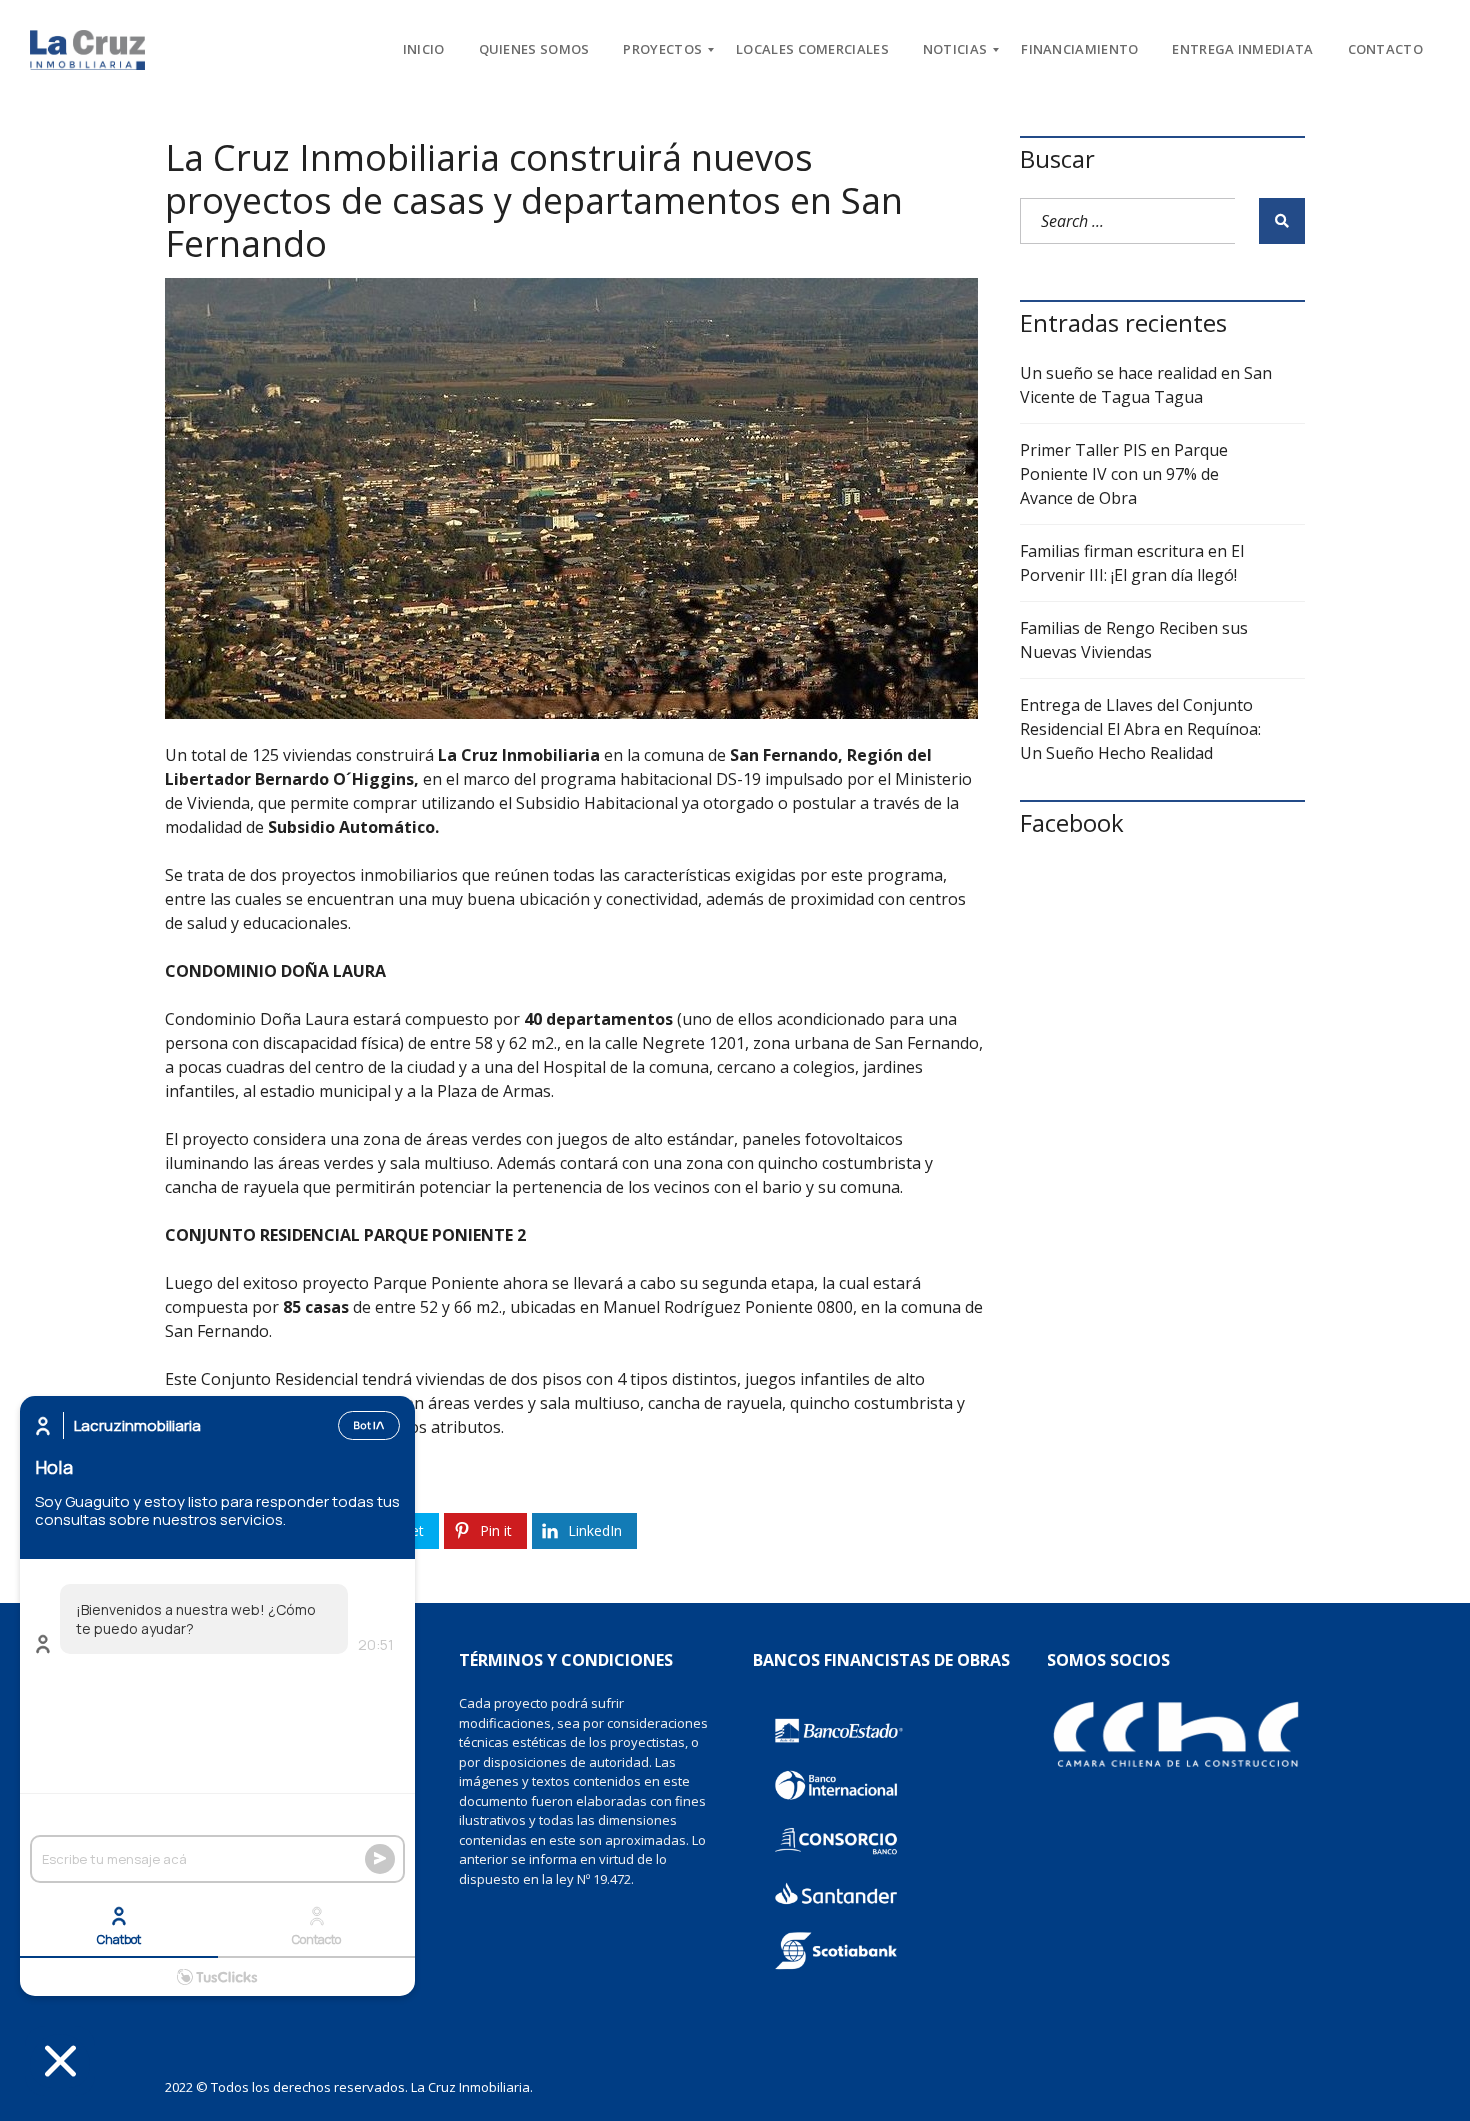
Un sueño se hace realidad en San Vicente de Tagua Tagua (1146, 385)
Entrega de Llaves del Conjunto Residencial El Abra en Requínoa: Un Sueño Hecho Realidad (1140, 729)
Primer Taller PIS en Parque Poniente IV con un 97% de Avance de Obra (1124, 474)
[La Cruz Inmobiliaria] (87, 50)
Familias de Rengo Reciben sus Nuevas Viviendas (1134, 640)
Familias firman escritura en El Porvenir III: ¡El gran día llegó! (1132, 563)
